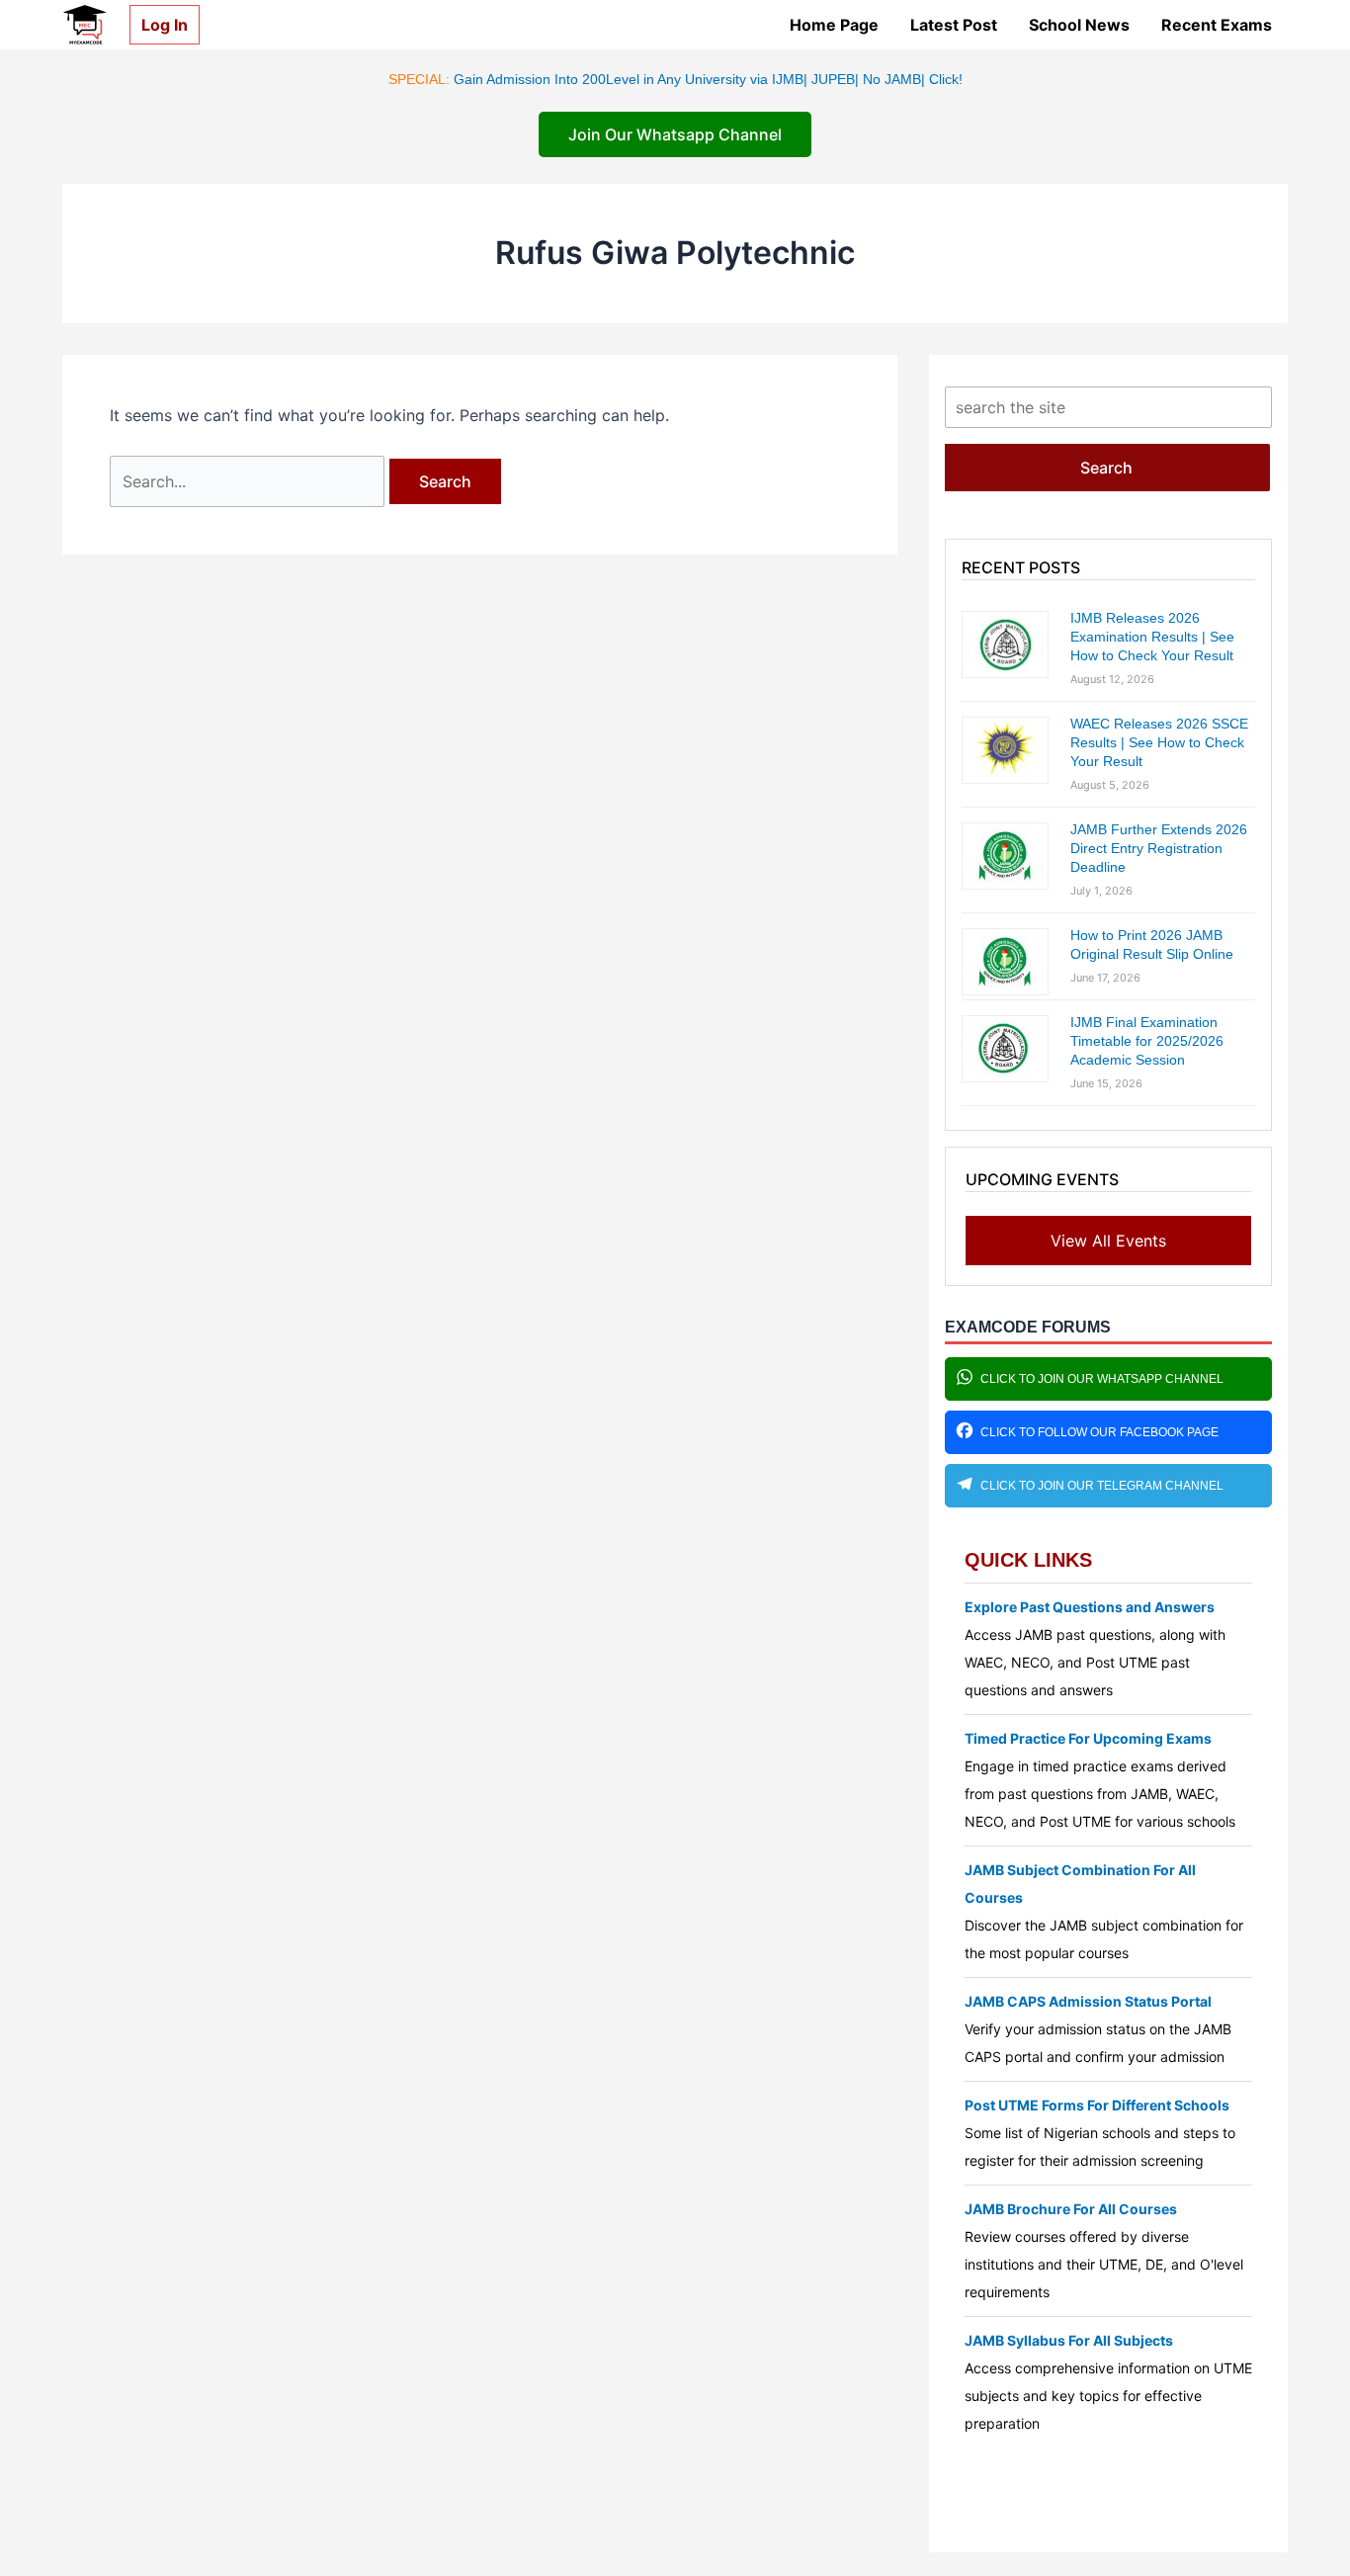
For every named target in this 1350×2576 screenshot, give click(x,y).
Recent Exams (1217, 25)
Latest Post (954, 25)
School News (1079, 25)
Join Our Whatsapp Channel (675, 134)
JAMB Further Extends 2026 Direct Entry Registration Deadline (1159, 848)
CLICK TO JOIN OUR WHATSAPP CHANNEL (1102, 1379)
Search (1106, 468)
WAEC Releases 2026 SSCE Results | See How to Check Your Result (1159, 742)
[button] (157, 25)
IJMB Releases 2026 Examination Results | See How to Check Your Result (1152, 637)
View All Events (1108, 1241)
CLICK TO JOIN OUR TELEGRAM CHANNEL (1102, 1486)
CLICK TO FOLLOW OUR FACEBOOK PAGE (1099, 1432)
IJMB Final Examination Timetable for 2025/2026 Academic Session (1147, 1041)
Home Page (834, 25)
